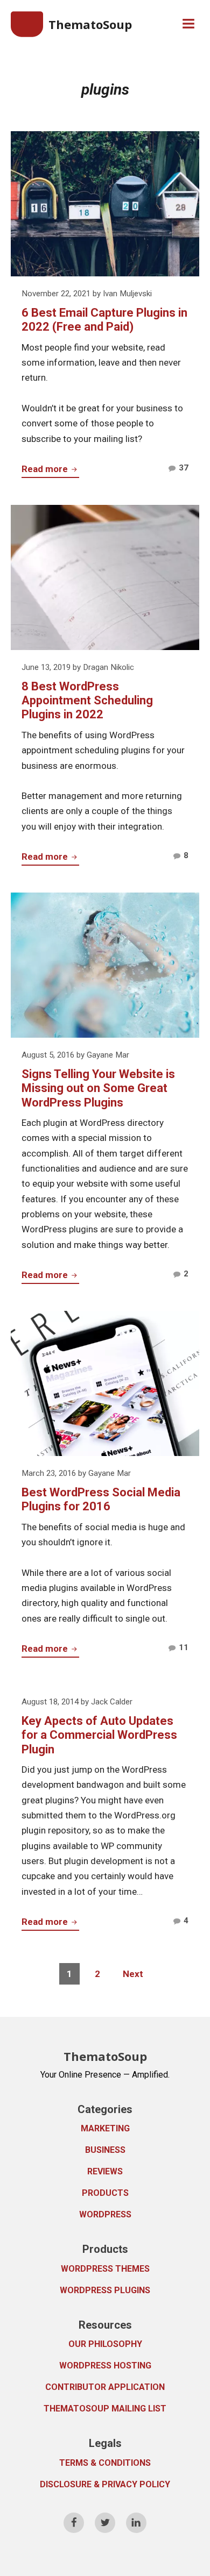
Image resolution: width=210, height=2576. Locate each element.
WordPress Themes (105, 2269)
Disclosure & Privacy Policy (105, 2484)
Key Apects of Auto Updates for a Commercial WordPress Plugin (99, 1735)
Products (105, 2193)
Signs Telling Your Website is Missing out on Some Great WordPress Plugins (98, 1088)
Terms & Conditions (105, 2463)
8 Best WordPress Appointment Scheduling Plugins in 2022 (87, 701)
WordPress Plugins (105, 2290)
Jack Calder (112, 1702)
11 (184, 1650)
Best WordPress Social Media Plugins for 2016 (101, 1499)
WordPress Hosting (105, 2366)
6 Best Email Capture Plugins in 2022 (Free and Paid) (104, 320)
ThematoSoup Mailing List (105, 2409)
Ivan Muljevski (127, 294)
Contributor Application (105, 2387)
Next (133, 1974)
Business (105, 2150)
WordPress (105, 2214)
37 (184, 470)
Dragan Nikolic (108, 667)
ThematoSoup (90, 24)
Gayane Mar (108, 1055)
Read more (50, 470)
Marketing (105, 2128)
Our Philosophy (105, 2344)
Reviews (105, 2171)
